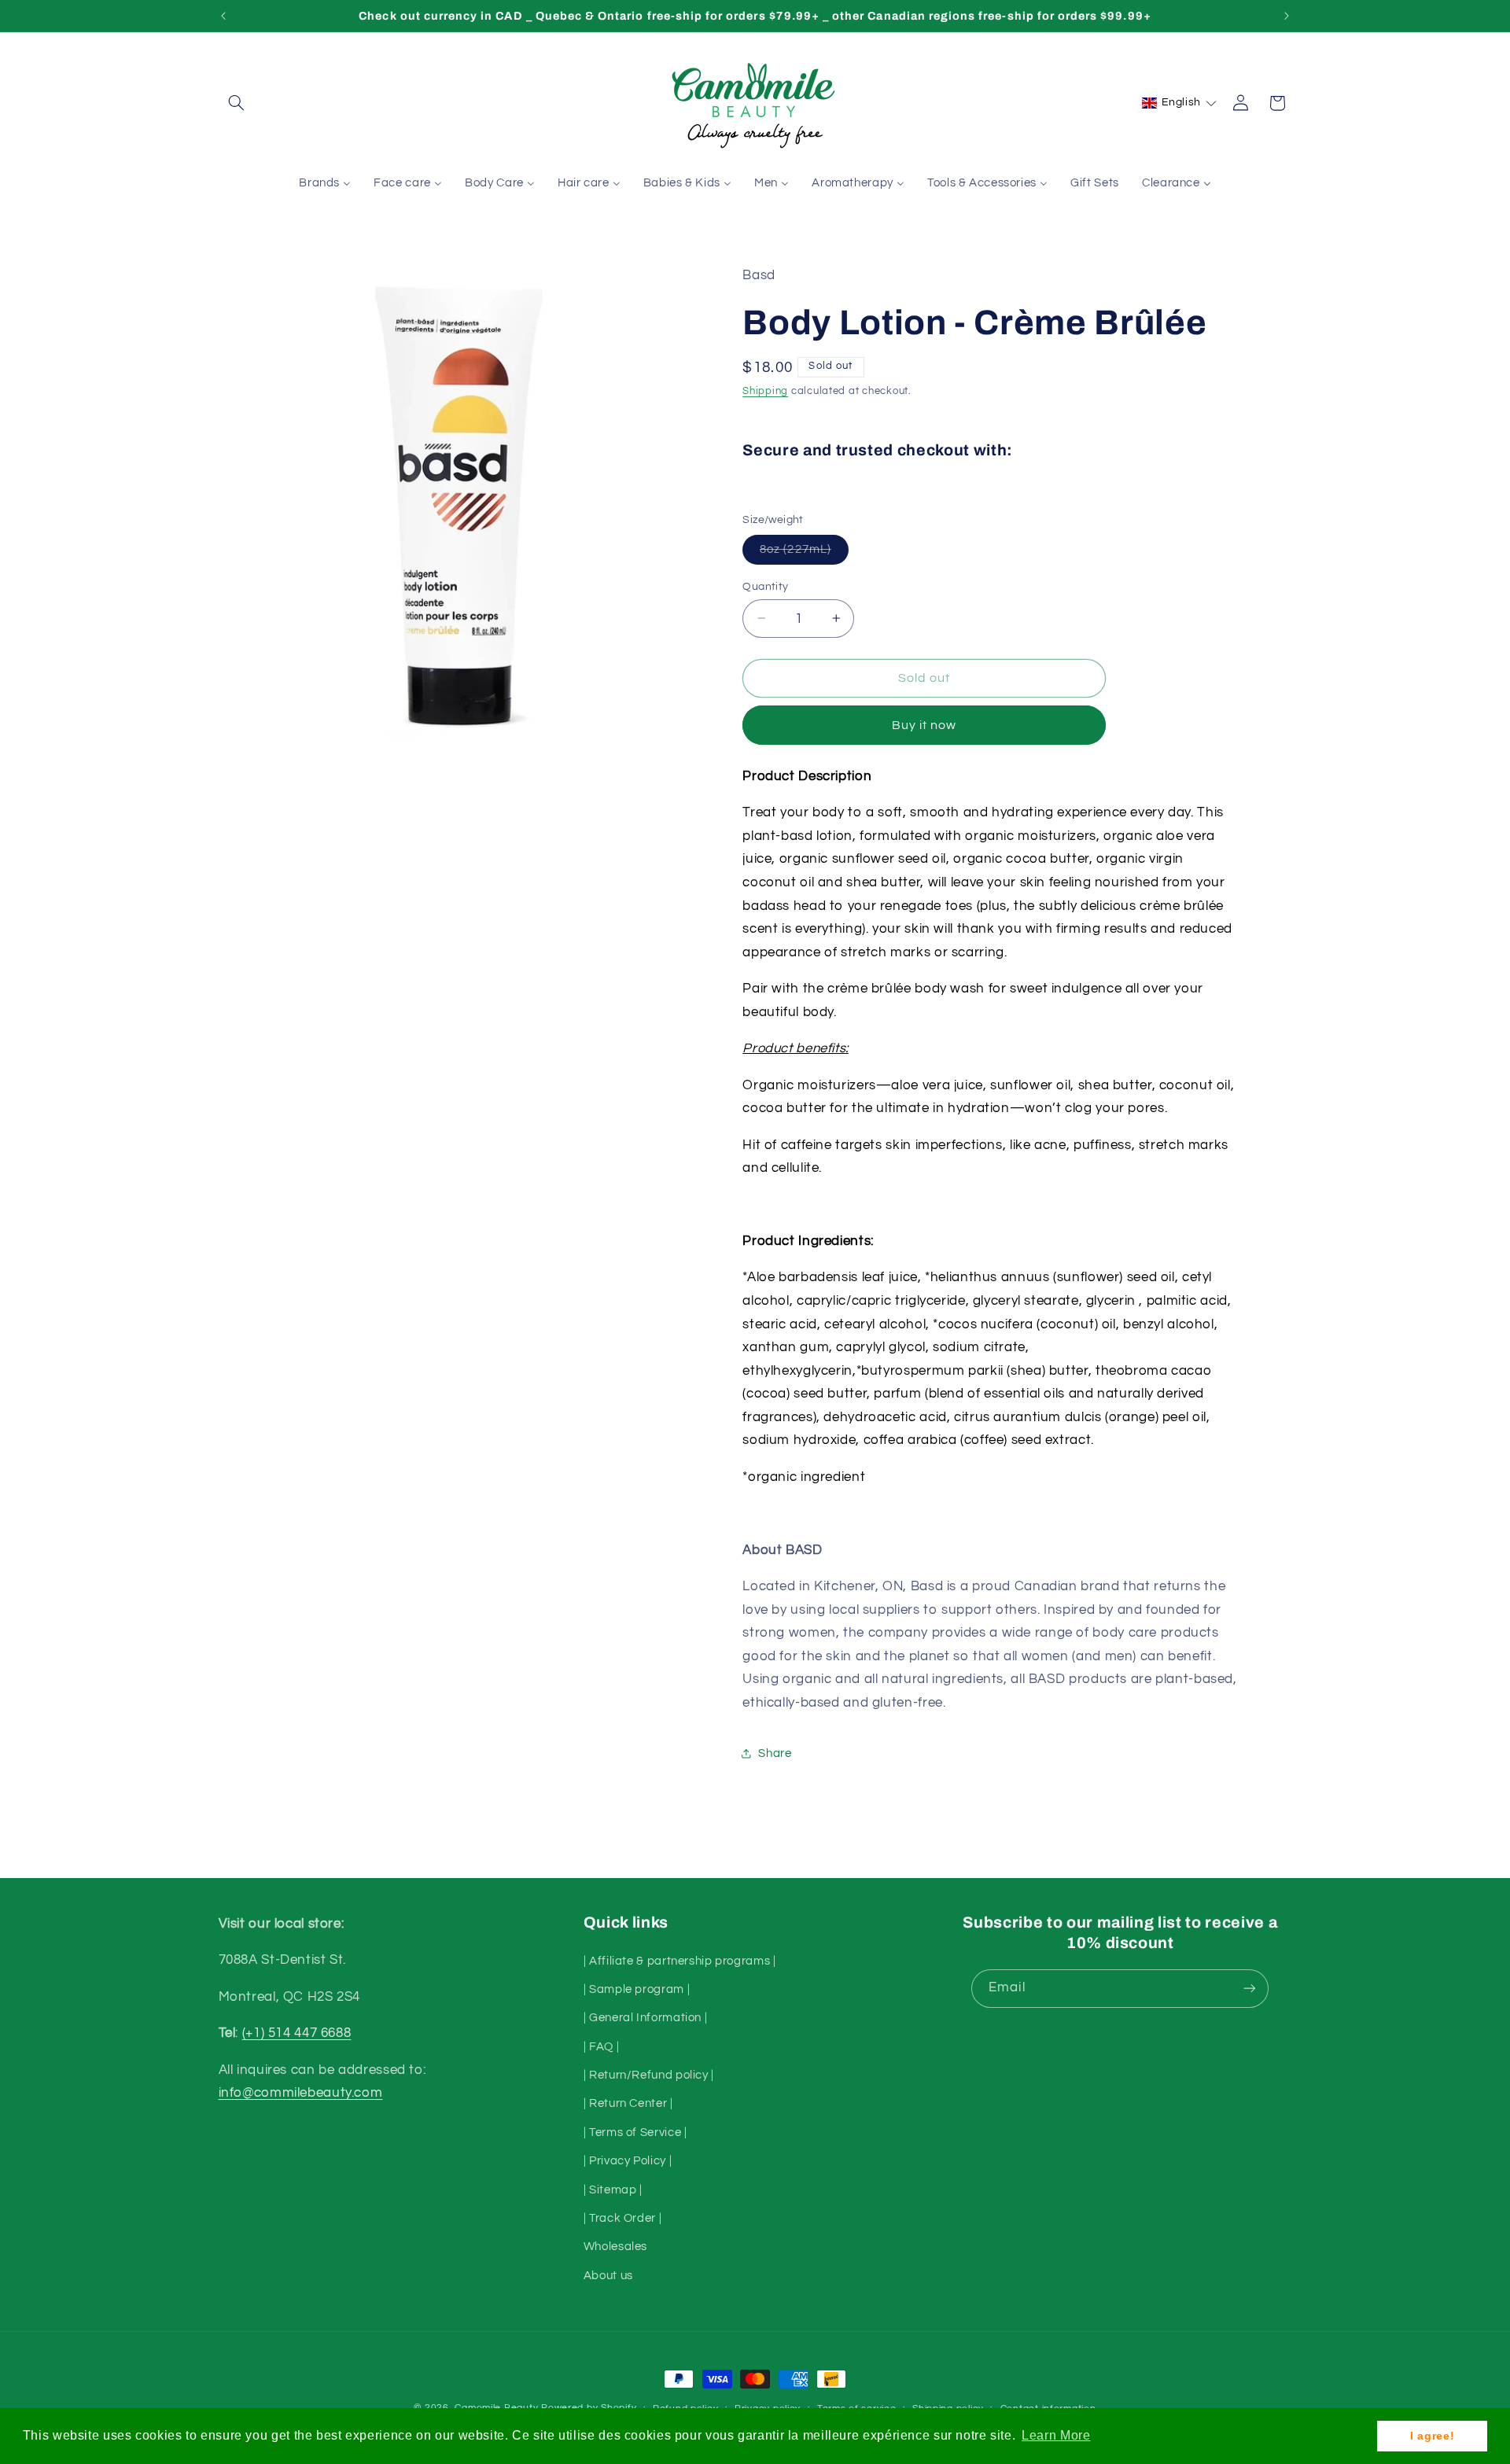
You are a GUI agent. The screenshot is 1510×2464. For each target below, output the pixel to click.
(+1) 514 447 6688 (297, 2033)
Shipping (765, 391)
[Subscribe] (1250, 1989)
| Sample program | (637, 1989)
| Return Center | (628, 2103)
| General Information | (646, 2018)
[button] (237, 103)
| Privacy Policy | (628, 2161)
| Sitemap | (613, 2190)
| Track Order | (622, 2218)
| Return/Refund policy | (649, 2075)
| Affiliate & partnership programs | (680, 1961)
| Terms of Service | (635, 2133)
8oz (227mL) (804, 553)
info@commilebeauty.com (301, 2093)
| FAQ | (601, 2047)
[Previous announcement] (223, 16)
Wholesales (615, 2247)
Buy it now (924, 724)
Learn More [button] (1056, 2435)
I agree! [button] (1432, 2436)
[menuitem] (325, 184)
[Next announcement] (1287, 16)
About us (608, 2276)
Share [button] (775, 1753)
